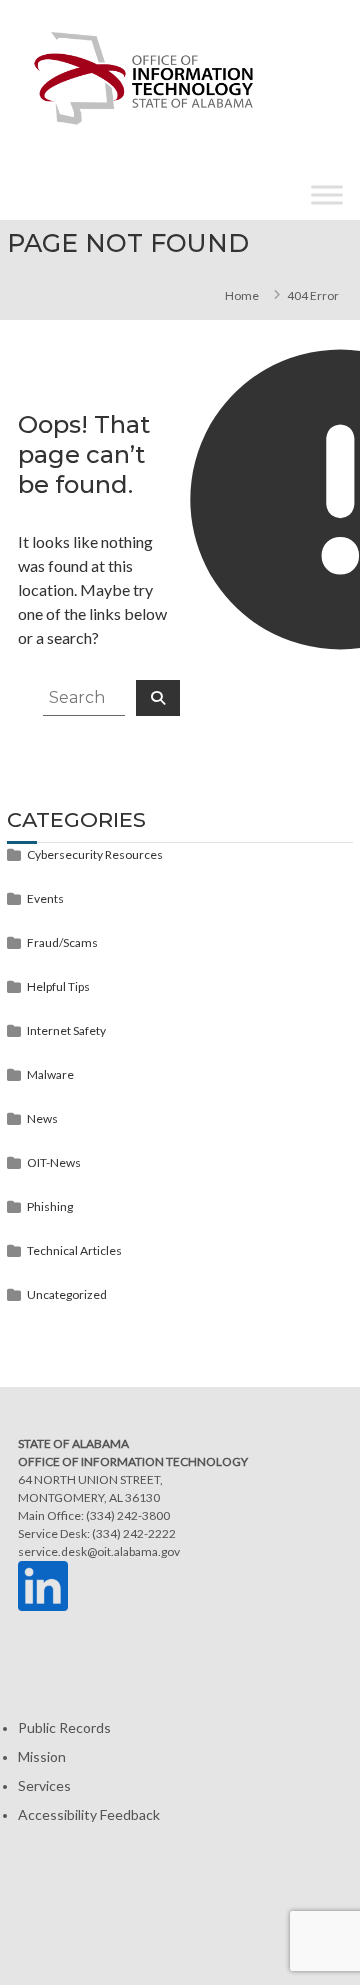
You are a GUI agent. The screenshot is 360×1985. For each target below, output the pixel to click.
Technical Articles (74, 1250)
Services (44, 1785)
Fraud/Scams (62, 942)
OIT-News (54, 1162)
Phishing (50, 1206)
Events (45, 898)
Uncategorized (67, 1294)
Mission (42, 1756)
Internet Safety (66, 1030)
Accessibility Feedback (89, 1814)
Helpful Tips (58, 986)
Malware (50, 1074)
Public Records (64, 1727)
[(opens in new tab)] (43, 1584)
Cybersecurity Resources (95, 854)
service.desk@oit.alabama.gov (99, 1551)
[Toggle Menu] (327, 195)
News (42, 1118)
